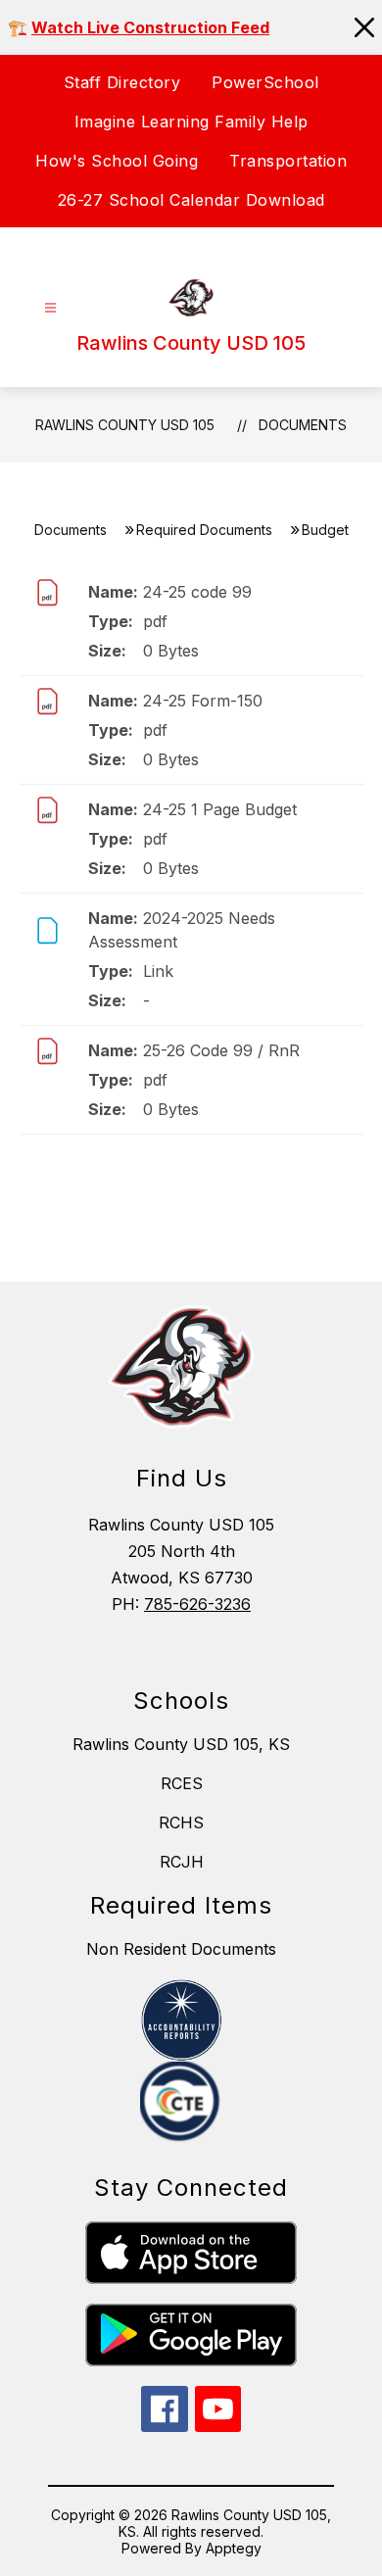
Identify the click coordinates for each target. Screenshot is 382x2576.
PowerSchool (265, 82)
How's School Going (117, 161)
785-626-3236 (197, 1604)
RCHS (181, 1823)
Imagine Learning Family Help (191, 122)
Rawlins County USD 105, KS (181, 1744)
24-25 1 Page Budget (220, 809)
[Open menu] (50, 308)
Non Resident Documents (181, 1949)
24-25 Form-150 (203, 701)
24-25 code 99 (197, 592)
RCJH (182, 1862)
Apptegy (234, 2548)
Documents (303, 425)
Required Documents (204, 530)
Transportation (288, 161)
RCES (182, 1783)
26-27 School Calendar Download (191, 200)
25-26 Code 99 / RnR (221, 1050)
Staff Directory (122, 82)
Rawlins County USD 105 (125, 425)
